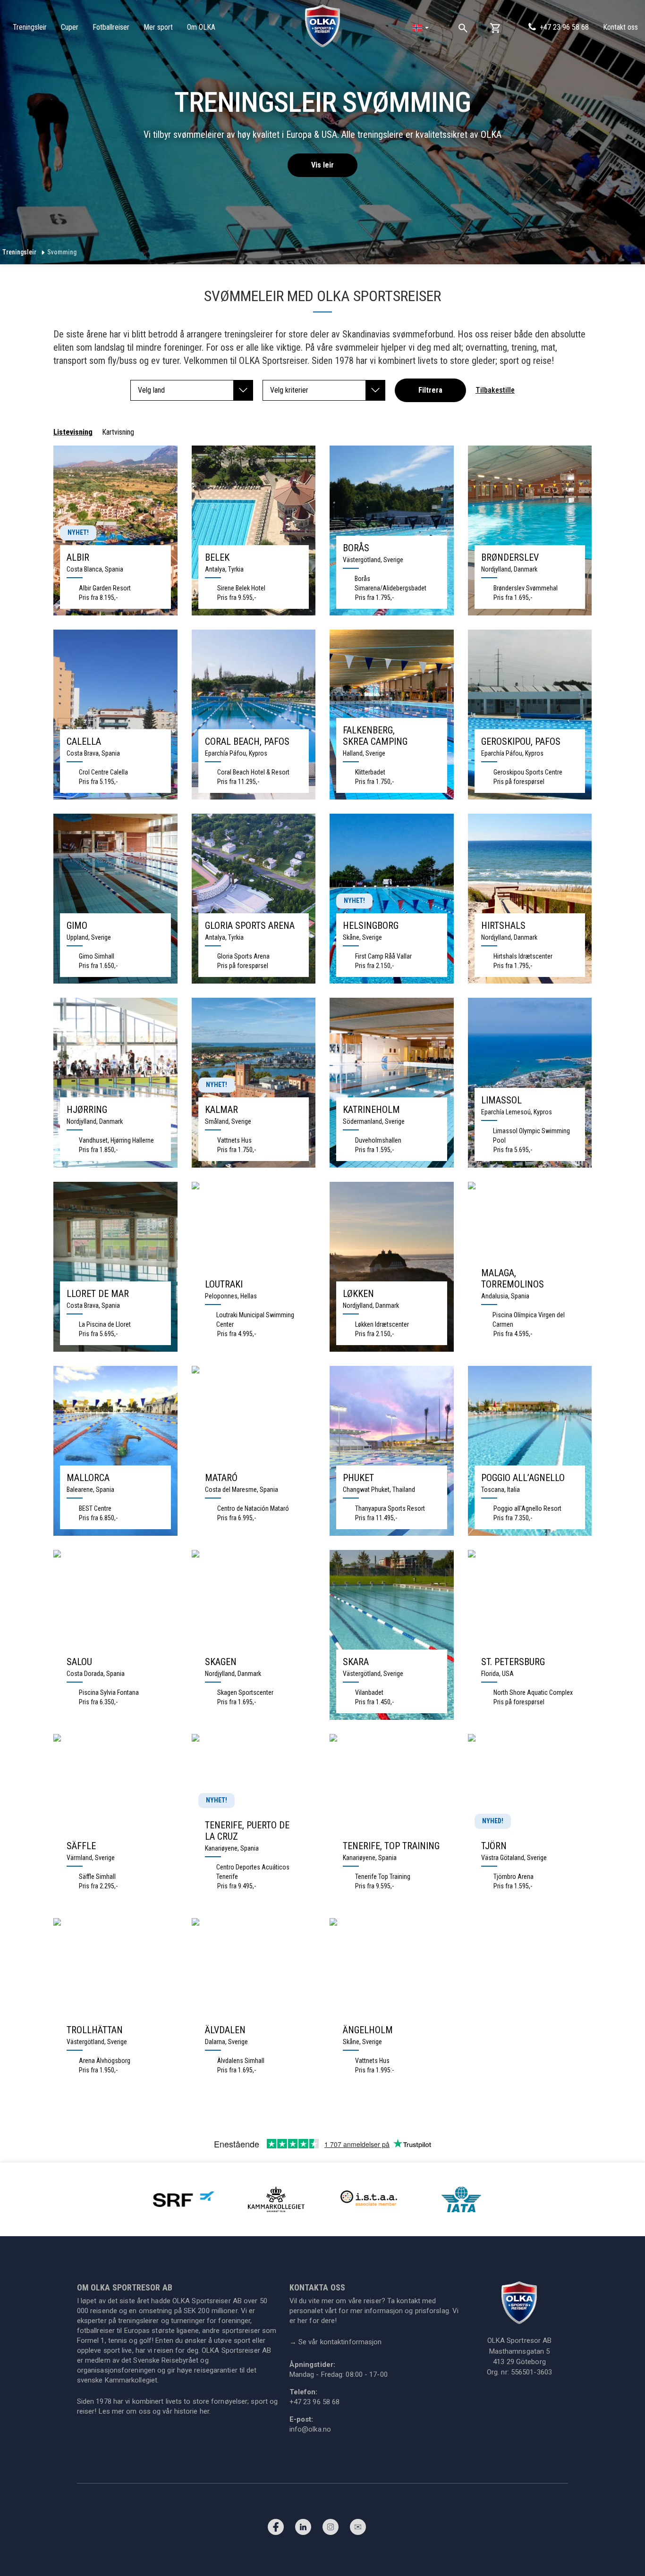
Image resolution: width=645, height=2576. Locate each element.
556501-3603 (531, 2372)
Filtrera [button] (430, 390)
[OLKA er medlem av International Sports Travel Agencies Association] (369, 2199)
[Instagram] (331, 2529)
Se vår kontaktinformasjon (336, 2342)
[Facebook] (276, 2529)
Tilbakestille (495, 390)
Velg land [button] (151, 390)
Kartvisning (118, 432)
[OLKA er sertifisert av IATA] (461, 2199)
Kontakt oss (620, 27)
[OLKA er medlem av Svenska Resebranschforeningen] (184, 2199)
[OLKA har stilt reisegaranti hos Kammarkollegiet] (276, 2199)
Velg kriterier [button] (289, 390)
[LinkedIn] (303, 2529)
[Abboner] (358, 2529)
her (204, 2411)
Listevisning (73, 432)
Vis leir (322, 165)
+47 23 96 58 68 (564, 27)
